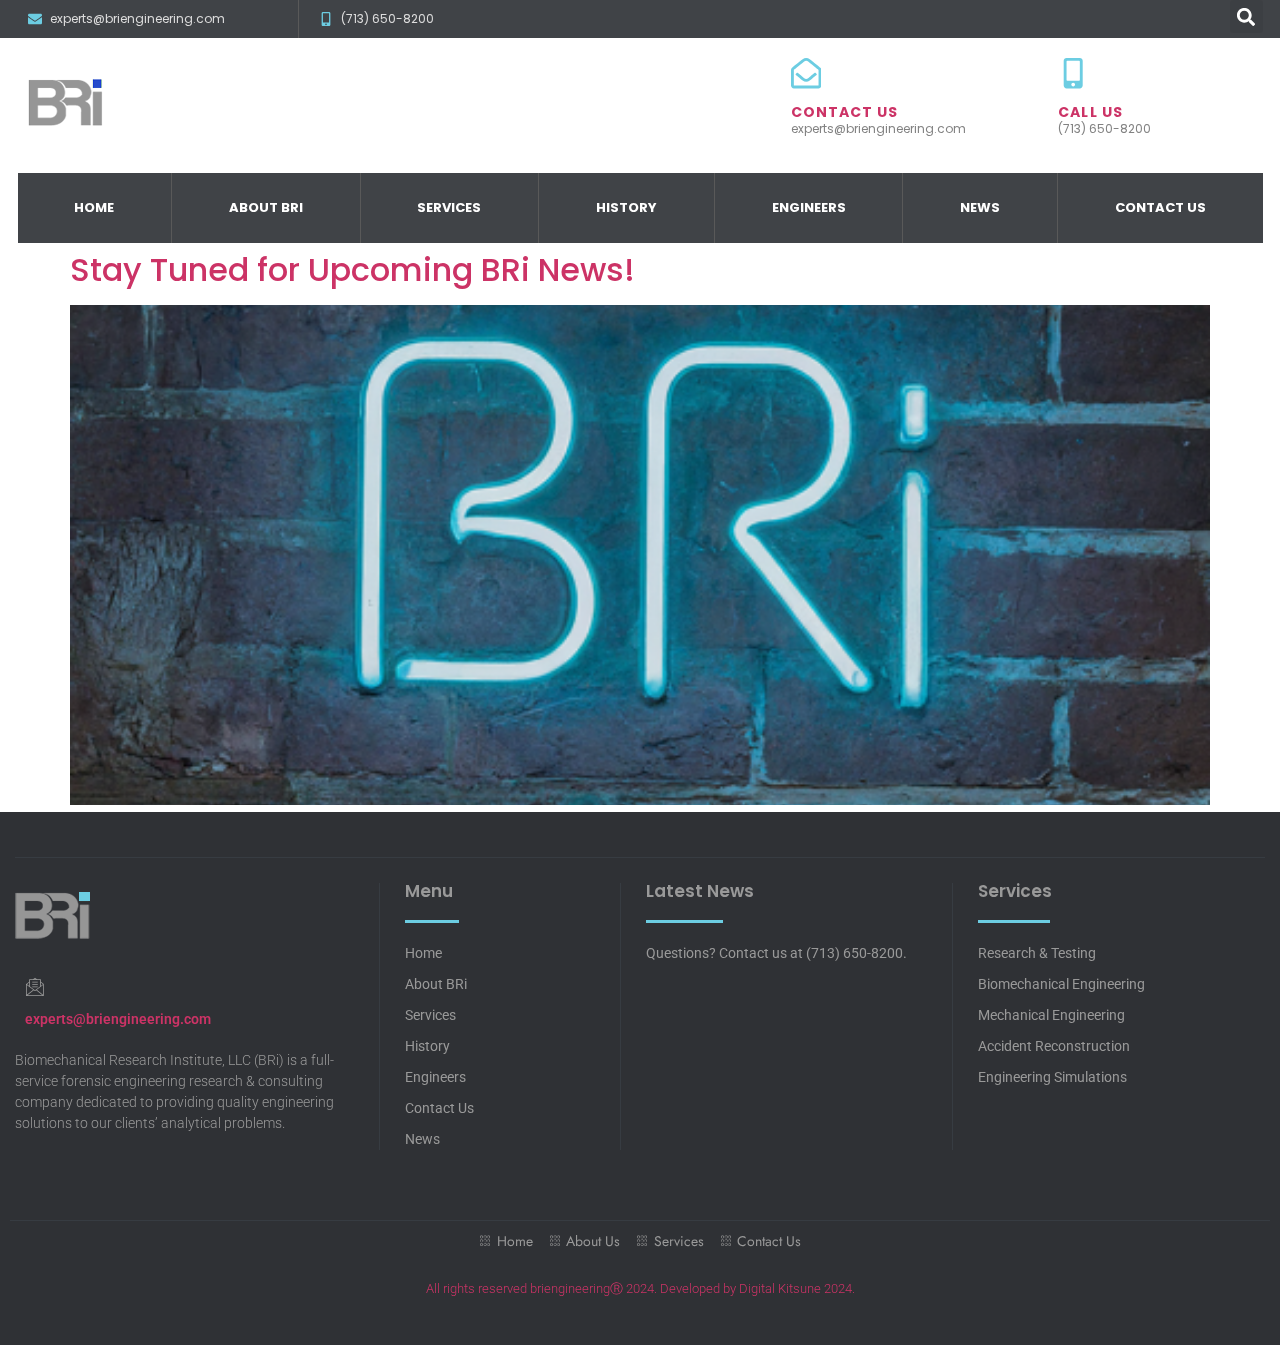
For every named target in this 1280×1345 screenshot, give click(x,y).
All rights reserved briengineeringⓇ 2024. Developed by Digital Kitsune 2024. (640, 1288)
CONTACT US (845, 112)
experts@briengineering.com (118, 1019)
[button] (1246, 16)
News (980, 207)
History (626, 207)
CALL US (1090, 112)
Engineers (809, 207)
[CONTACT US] (806, 73)
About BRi (266, 207)
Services (449, 207)
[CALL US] (1073, 73)
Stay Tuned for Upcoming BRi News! (352, 269)
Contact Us (1160, 207)
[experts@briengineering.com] (34, 986)
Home (94, 207)
